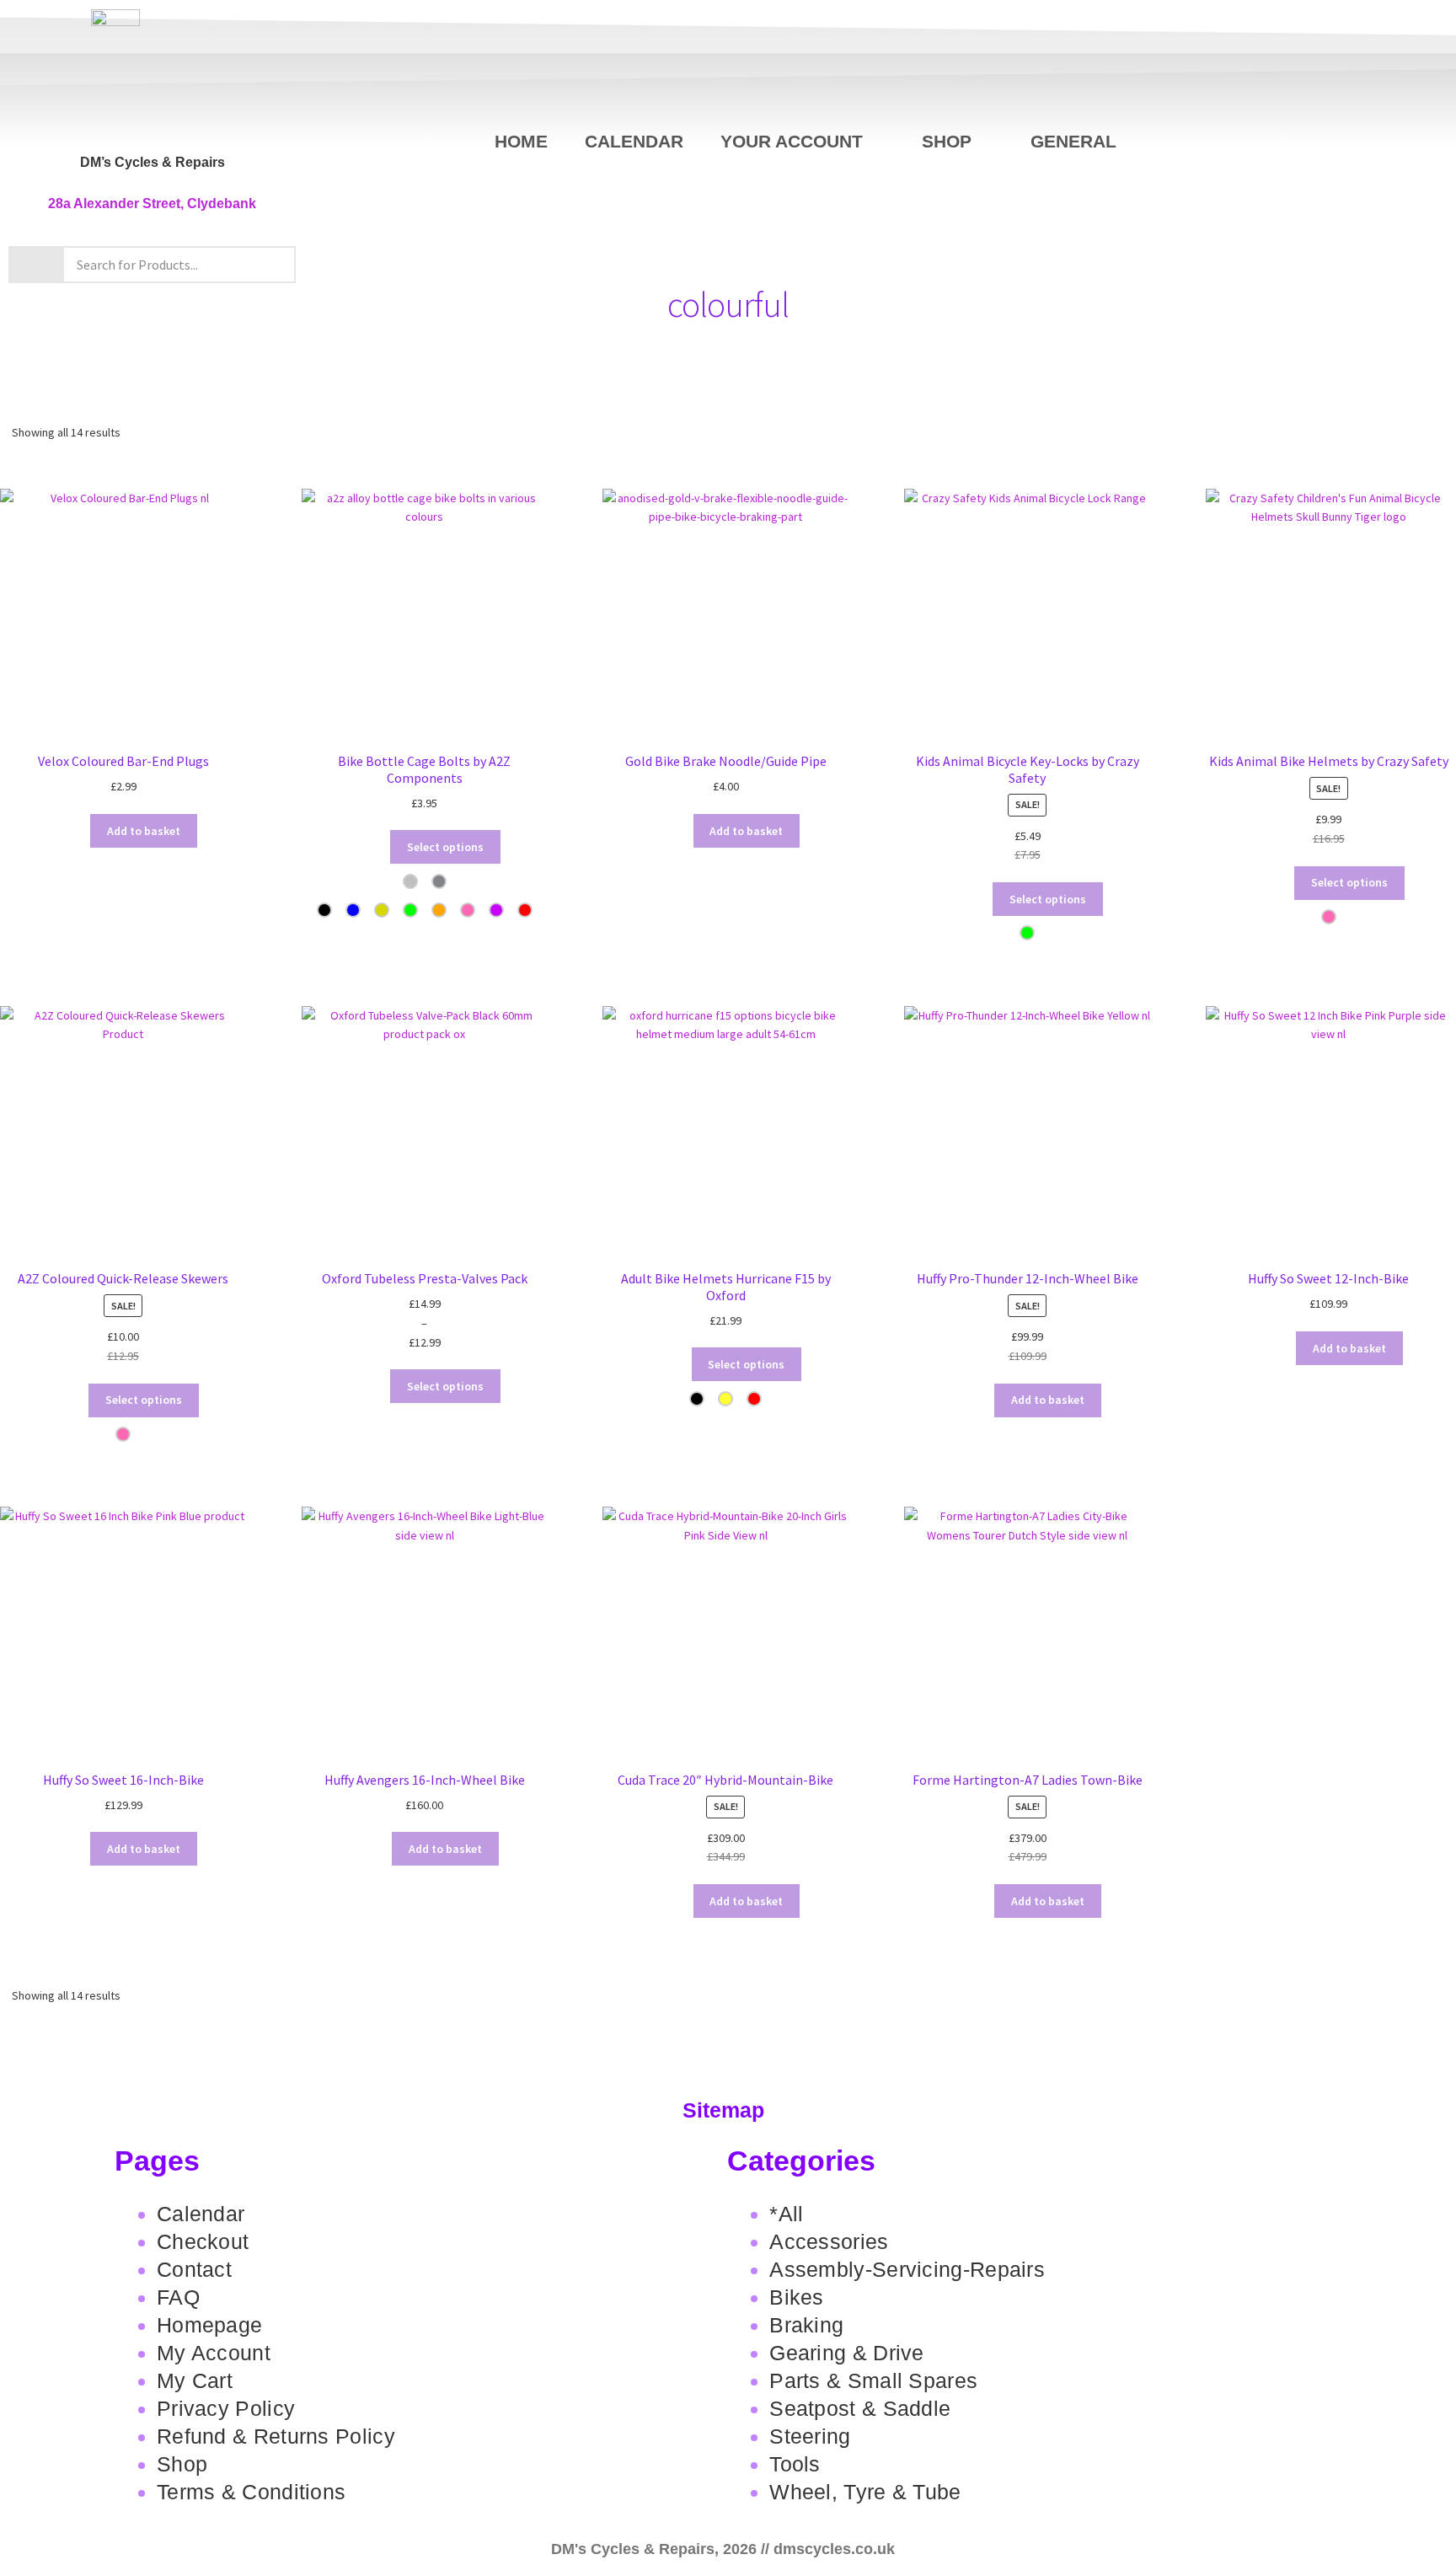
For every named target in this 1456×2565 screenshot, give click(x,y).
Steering (810, 2436)
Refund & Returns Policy (276, 2436)
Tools (795, 2464)
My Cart (195, 2380)
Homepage (209, 2325)
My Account (214, 2353)
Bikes (797, 2297)
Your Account (792, 141)
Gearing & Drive (847, 2353)
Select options (445, 847)
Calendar (634, 141)
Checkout (203, 2241)
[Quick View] (65, 831)
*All (786, 2214)
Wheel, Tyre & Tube (865, 2492)
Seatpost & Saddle (860, 2408)
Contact (194, 2269)
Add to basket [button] (144, 831)
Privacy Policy (226, 2408)
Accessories (829, 2241)
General (1073, 141)
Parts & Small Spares (873, 2380)
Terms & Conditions (251, 2492)
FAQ (178, 2297)
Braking (806, 2325)
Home (521, 141)
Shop (947, 141)
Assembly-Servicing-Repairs (907, 2269)
